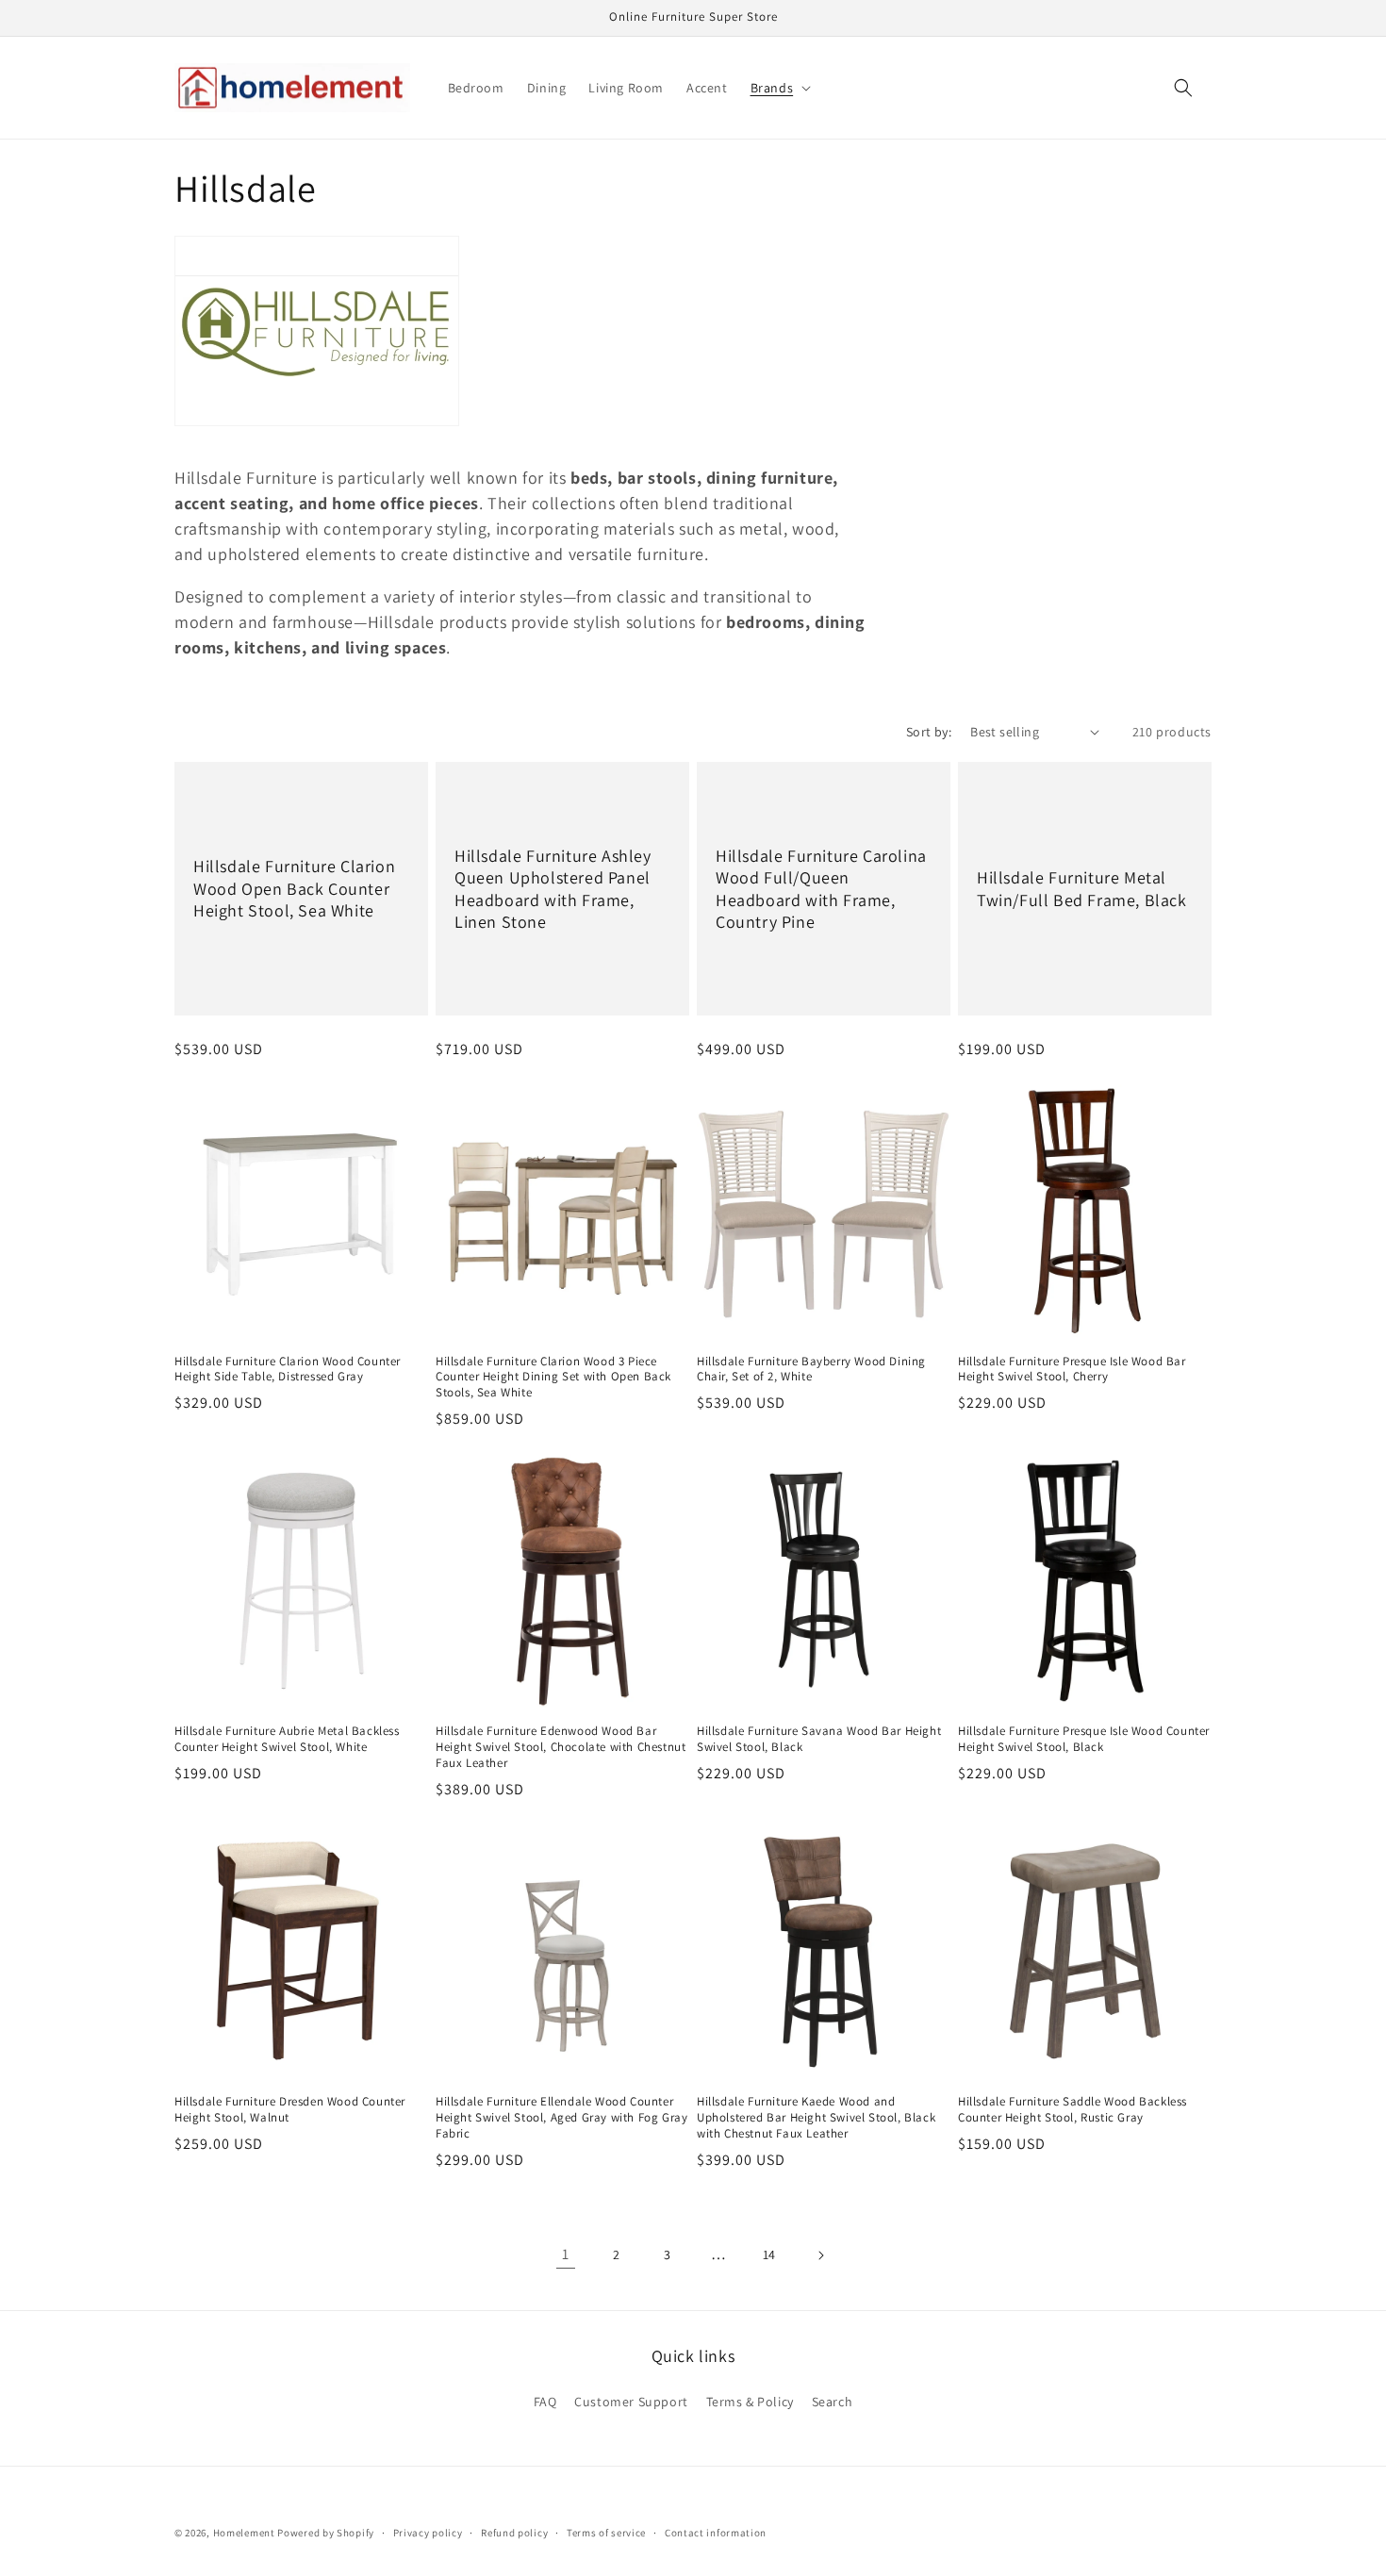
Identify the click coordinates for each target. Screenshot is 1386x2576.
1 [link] (566, 2254)
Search (833, 2402)
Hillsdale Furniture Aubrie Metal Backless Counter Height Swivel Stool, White (287, 1739)
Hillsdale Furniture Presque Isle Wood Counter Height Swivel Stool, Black (1084, 1739)
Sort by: (929, 732)
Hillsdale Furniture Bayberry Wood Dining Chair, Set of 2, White (811, 1370)
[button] (779, 88)
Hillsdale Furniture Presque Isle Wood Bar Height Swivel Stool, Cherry (1072, 1370)
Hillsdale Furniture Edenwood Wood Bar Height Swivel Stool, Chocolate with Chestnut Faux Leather (561, 1747)
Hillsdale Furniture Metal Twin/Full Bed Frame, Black (1082, 888)
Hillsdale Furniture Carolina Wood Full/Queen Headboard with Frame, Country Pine (821, 888)
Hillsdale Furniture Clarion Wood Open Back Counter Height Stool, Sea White (294, 888)
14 (769, 2254)
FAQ (545, 2402)
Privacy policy (428, 2533)
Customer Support (631, 2402)
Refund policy (514, 2533)
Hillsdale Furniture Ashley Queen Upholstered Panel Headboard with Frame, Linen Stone (553, 888)
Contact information (716, 2533)
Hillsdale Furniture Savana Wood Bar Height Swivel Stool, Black (819, 1739)
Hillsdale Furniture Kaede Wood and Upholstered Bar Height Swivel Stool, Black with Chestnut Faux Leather (816, 2118)
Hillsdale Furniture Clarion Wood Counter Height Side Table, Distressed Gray (288, 1370)
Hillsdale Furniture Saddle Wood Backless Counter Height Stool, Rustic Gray (1072, 2110)
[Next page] (820, 2255)
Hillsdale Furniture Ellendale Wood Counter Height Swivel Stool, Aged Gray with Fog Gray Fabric (561, 2118)
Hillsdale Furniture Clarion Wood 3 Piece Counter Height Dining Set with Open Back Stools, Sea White (553, 1378)
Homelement (244, 2533)
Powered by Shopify (326, 2533)
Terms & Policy (750, 2402)
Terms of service (606, 2533)
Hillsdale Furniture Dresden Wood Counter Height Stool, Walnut (290, 2110)
